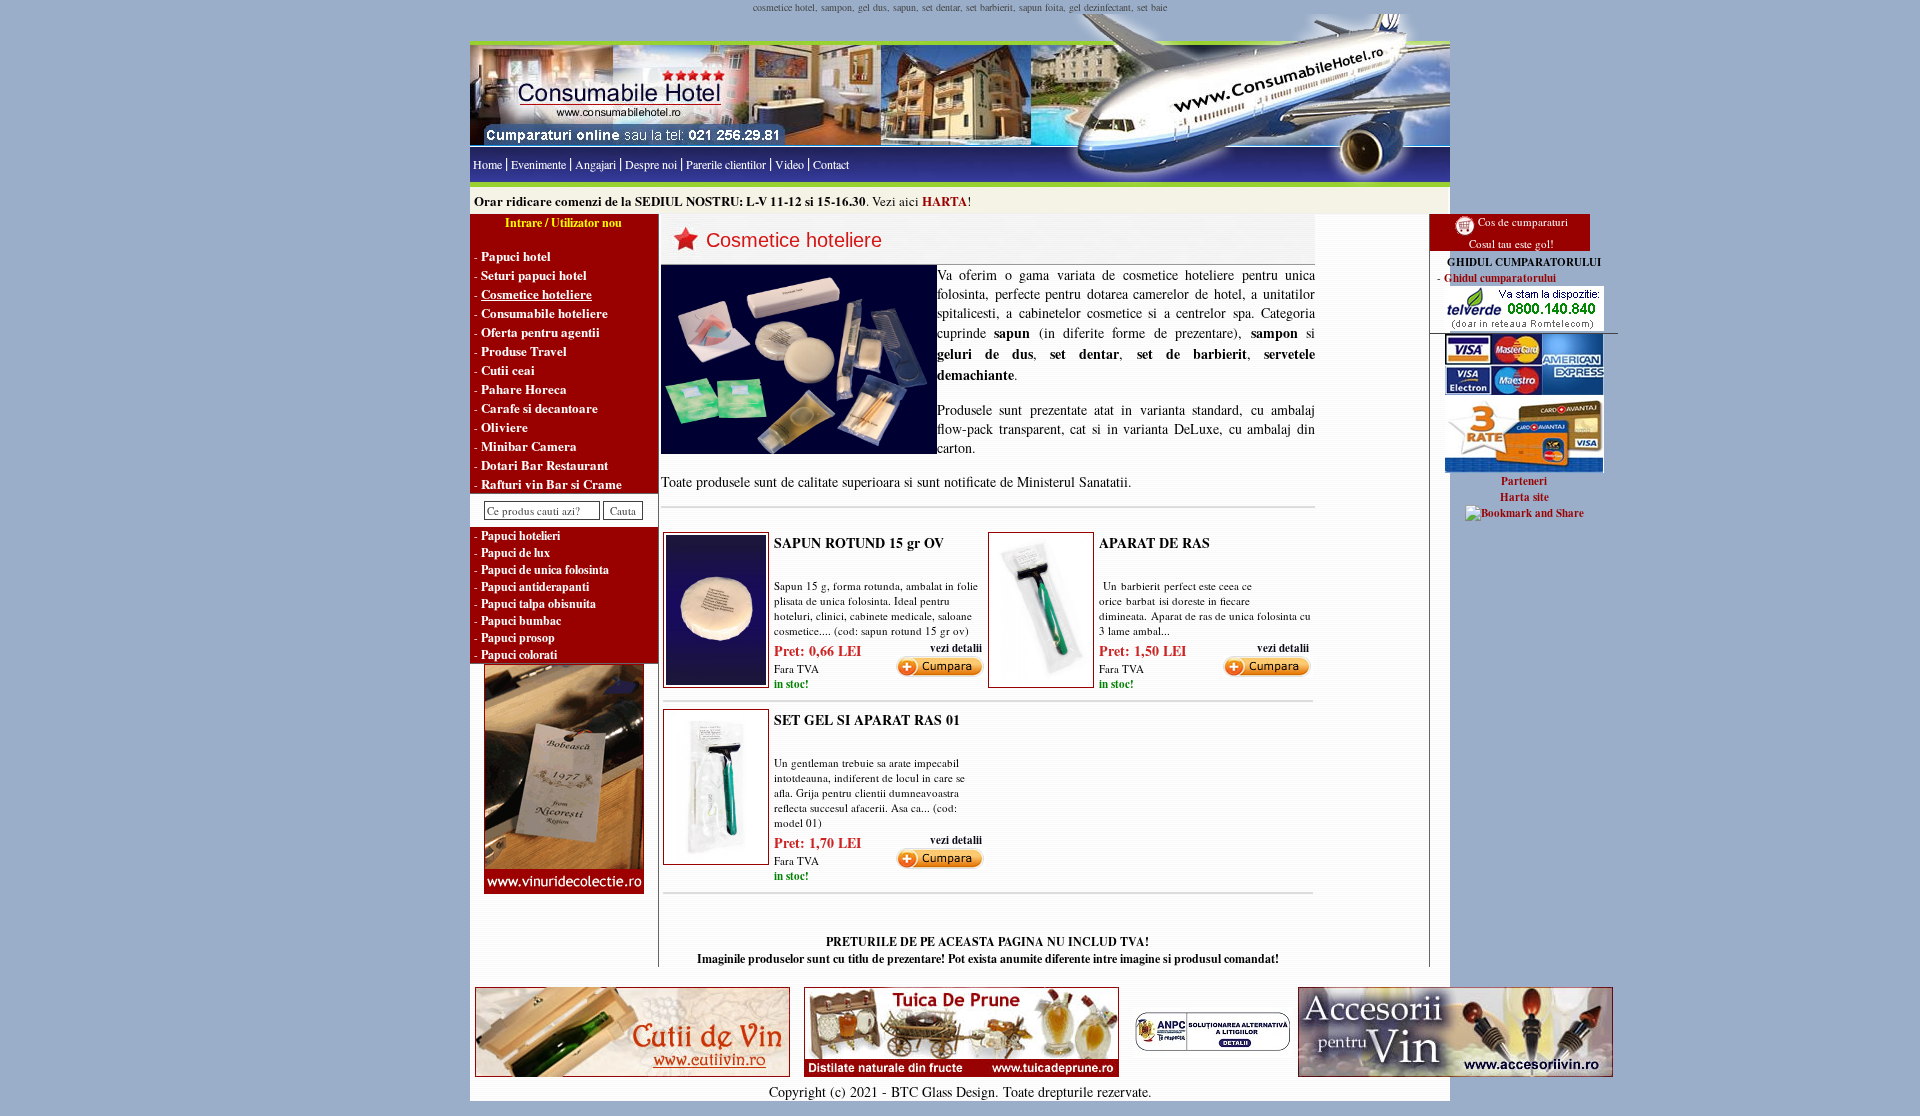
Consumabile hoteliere (544, 312)
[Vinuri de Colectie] (564, 890)
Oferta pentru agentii (540, 331)
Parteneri (1524, 481)
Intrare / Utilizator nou (563, 222)
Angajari (595, 164)
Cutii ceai (508, 369)
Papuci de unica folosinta (545, 569)
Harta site (1524, 497)
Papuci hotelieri (520, 535)
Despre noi (651, 164)
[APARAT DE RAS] (1041, 606)
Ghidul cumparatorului (1500, 278)
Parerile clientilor (726, 164)
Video (789, 164)
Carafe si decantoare (539, 407)
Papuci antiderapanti (535, 586)
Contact (831, 164)
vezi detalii (956, 648)
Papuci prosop (518, 637)
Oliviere (504, 426)
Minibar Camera (529, 445)
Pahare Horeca (524, 388)
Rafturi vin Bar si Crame (551, 483)
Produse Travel (524, 350)
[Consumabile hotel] (960, 143)
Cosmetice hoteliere (536, 293)
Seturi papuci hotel (534, 274)
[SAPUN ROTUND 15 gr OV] (716, 606)
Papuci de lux (515, 552)
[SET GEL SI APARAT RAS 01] (716, 783)
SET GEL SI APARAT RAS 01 (867, 719)
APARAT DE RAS (1154, 542)
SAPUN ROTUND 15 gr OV (859, 542)
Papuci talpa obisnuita (538, 603)
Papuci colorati (519, 654)
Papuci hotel (516, 255)
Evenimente (538, 164)
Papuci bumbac (521, 620)
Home (487, 164)
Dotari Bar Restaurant (544, 464)
